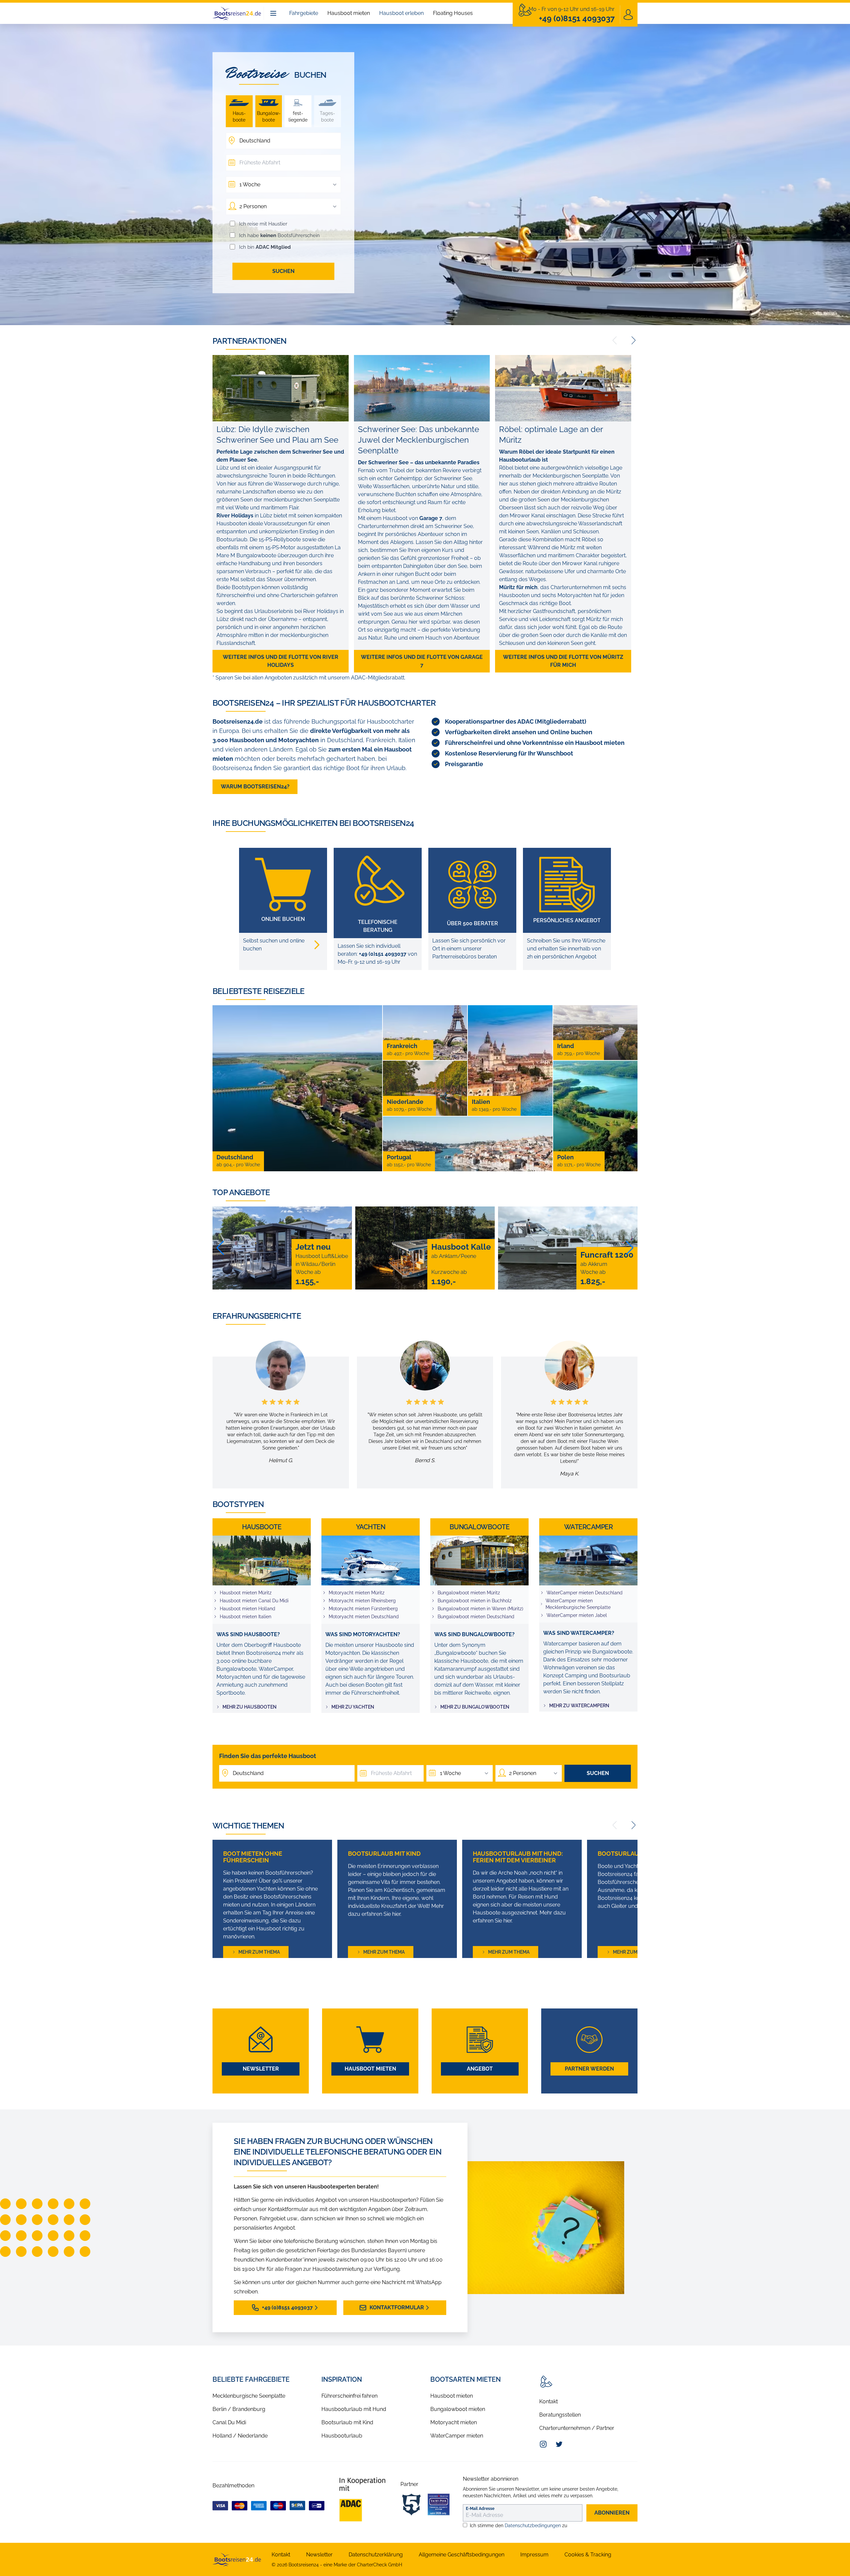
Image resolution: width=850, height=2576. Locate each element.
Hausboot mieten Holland (248, 1609)
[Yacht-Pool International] (439, 2505)
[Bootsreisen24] (237, 2559)
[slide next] (634, 340)
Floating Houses (453, 13)
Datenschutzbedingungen (533, 2526)
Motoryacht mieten (454, 2422)
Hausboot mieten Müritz (246, 1593)
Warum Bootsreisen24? (255, 787)
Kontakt (549, 2401)
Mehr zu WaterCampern (579, 1706)
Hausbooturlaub (342, 2436)
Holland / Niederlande (240, 2436)
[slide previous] (615, 340)
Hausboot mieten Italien (246, 1617)
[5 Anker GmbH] (411, 2505)
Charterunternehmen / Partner (577, 2428)
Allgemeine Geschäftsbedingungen (462, 2555)
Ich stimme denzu (518, 2526)
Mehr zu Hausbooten (250, 1707)
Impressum (534, 2555)
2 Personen (253, 206)
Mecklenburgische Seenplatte (249, 2396)
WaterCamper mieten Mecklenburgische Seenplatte (578, 1604)
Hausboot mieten (349, 13)
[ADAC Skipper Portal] (362, 2500)
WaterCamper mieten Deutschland (585, 1593)
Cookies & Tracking (588, 2555)
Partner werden (589, 2069)
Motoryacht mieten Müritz (357, 1593)
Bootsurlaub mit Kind (347, 2422)
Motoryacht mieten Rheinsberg (362, 1601)
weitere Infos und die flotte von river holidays (281, 661)
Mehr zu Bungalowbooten (475, 1707)
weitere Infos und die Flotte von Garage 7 (422, 661)
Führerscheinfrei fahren (349, 2396)
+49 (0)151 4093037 (383, 954)
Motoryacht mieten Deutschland (364, 1617)
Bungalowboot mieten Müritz (469, 1593)
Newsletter (261, 2069)
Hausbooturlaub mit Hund (354, 2409)
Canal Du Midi (229, 2422)
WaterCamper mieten (457, 2436)
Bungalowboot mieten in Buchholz (475, 1601)
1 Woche (250, 184)
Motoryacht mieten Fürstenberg (363, 1609)
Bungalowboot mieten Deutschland (476, 1617)
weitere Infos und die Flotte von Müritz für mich (563, 661)
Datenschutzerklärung (376, 2555)
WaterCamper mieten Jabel (577, 1615)
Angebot (480, 2069)
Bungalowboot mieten (458, 2409)
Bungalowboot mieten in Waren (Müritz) (480, 1609)
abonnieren (612, 2513)
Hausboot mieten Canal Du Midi (254, 1601)
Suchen (283, 271)
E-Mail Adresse (480, 2509)
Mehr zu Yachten (353, 1707)
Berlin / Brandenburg (239, 2409)
